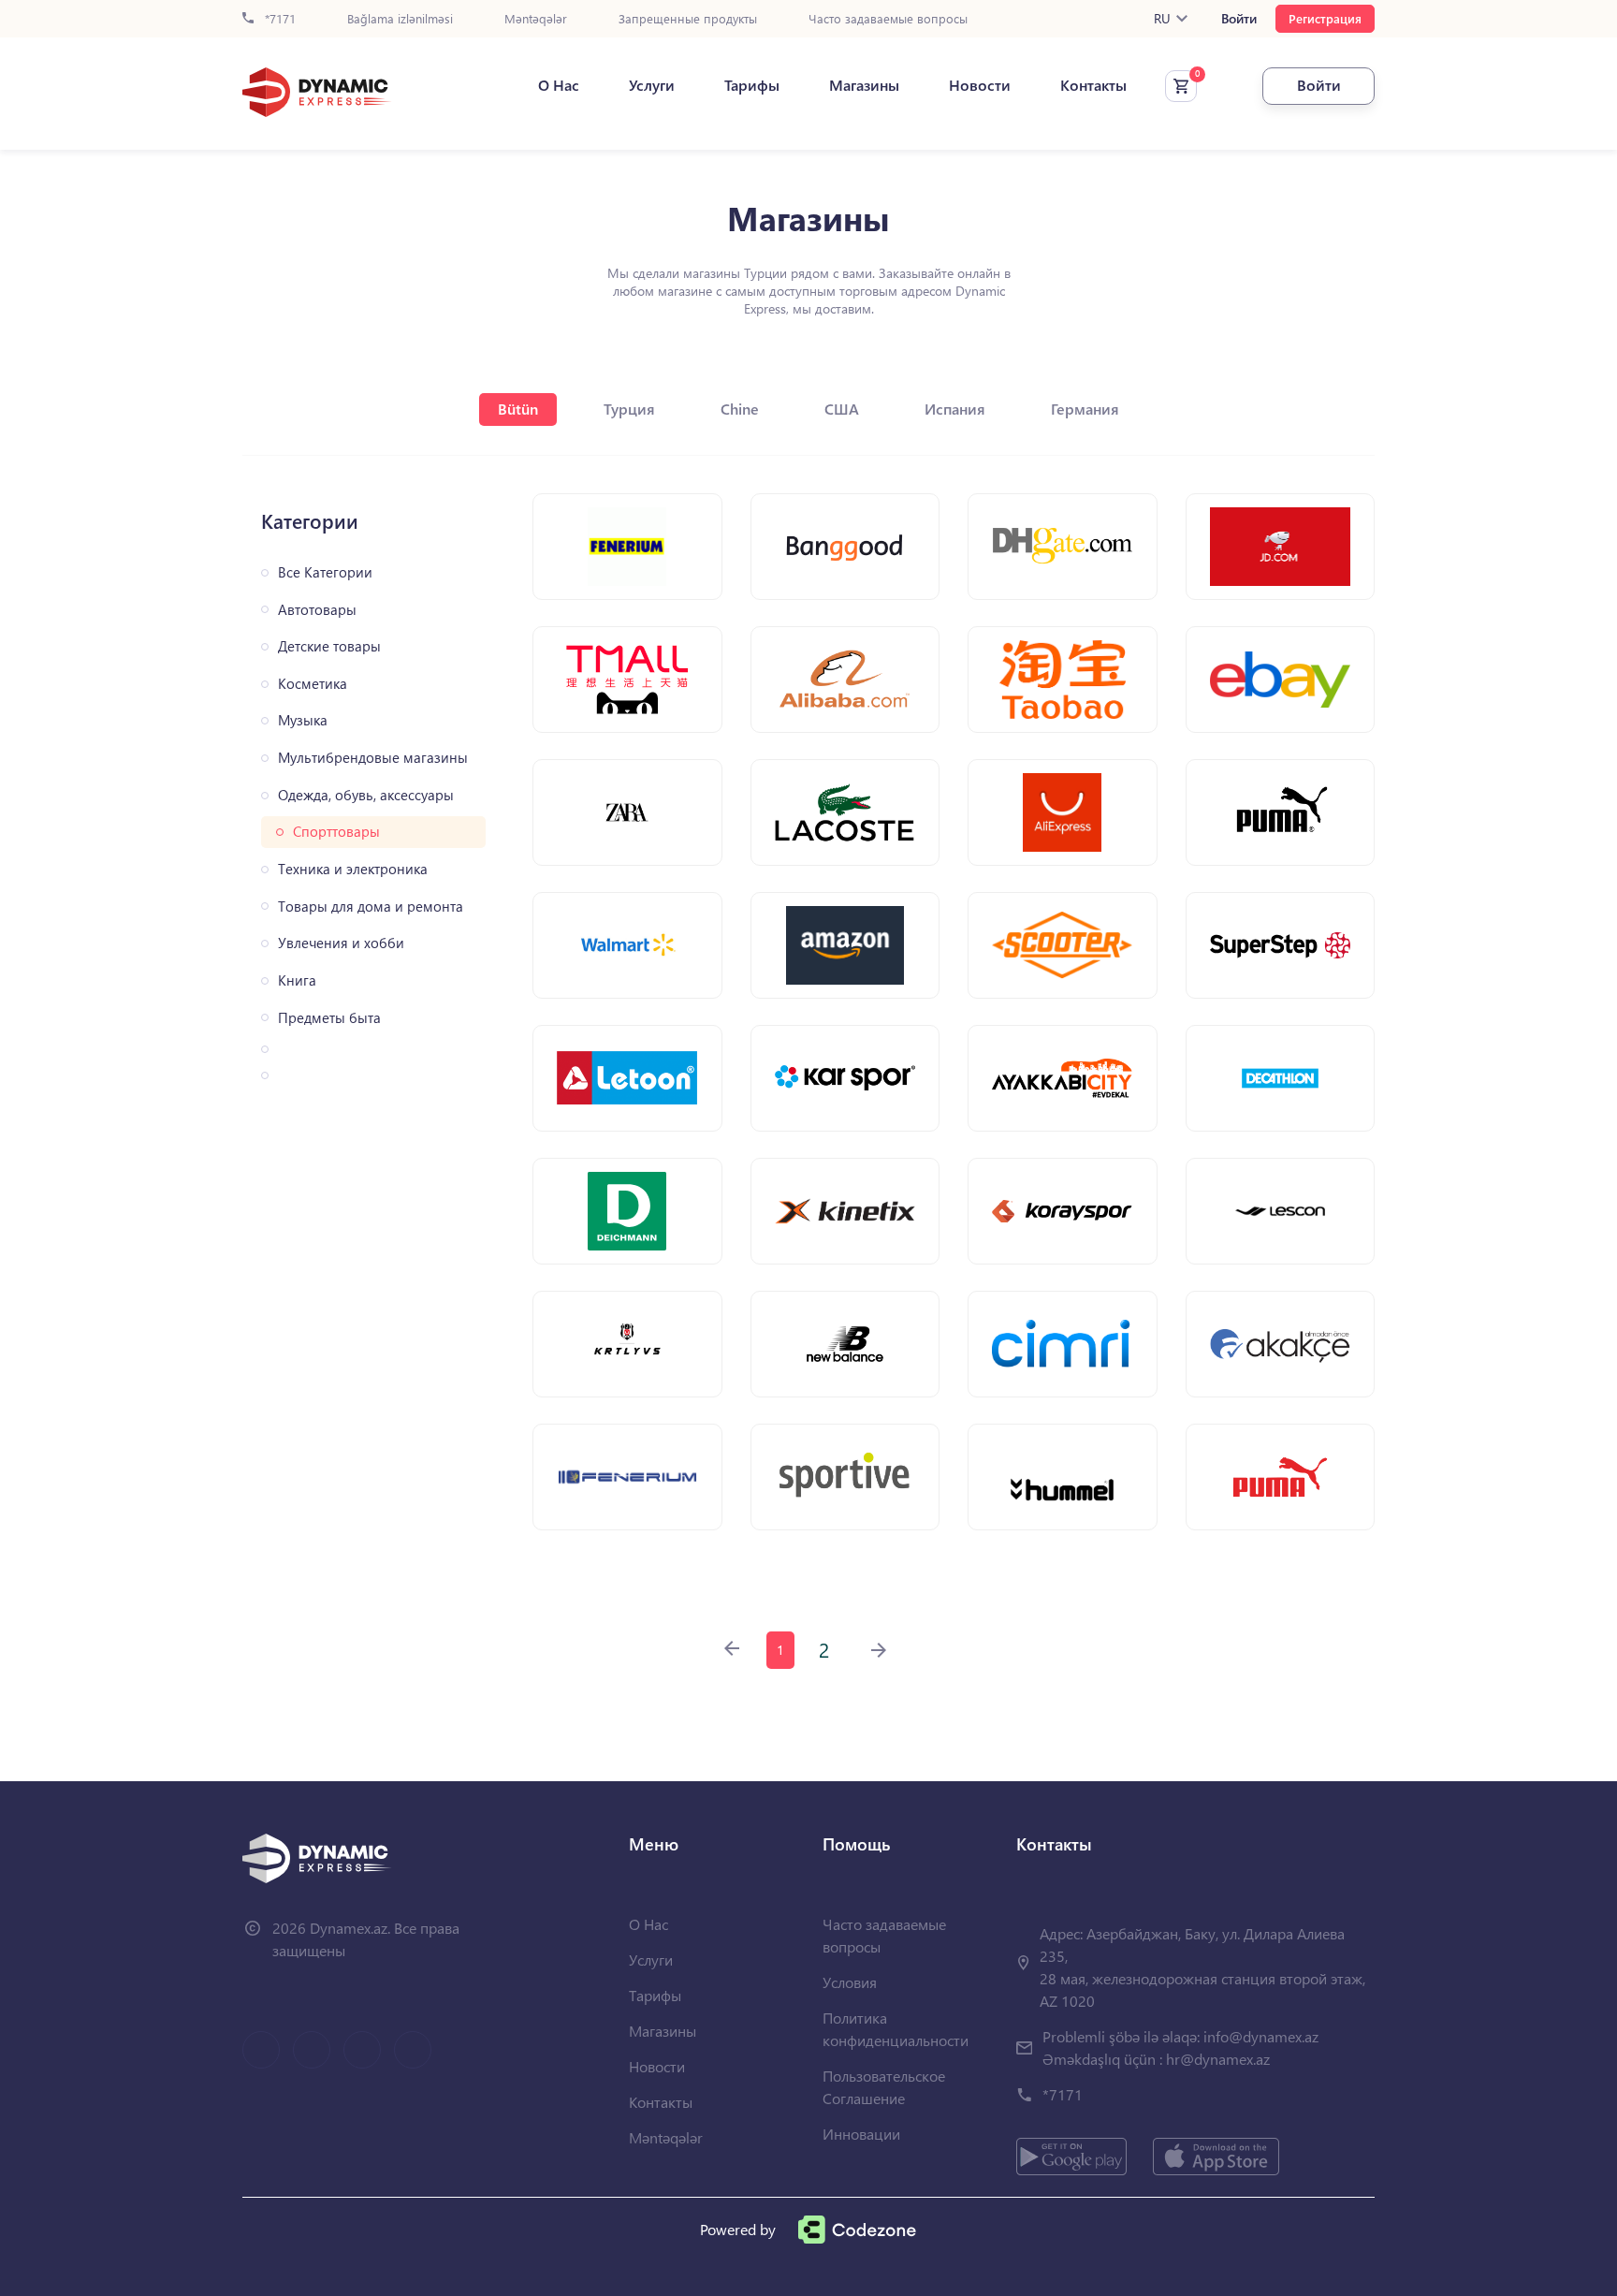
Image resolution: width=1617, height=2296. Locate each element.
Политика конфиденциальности (896, 2029)
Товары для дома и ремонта (371, 907)
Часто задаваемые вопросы (888, 19)
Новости (980, 85)
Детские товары (329, 646)
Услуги (652, 85)
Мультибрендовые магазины (373, 758)
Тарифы (752, 85)
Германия (1085, 409)
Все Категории (325, 572)
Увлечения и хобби (341, 943)
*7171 (278, 19)
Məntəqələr (536, 19)
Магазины (864, 85)
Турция (629, 409)
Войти (1239, 19)
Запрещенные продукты (688, 19)
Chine (740, 409)
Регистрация (1325, 18)
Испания (955, 409)
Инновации (861, 2134)
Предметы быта (329, 1018)
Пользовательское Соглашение (884, 2087)
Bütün (518, 409)
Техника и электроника (353, 869)
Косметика (313, 684)
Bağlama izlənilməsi (400, 19)
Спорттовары (336, 832)
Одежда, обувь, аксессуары (366, 795)
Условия (850, 1982)
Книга (297, 980)
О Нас (559, 85)
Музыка (303, 720)
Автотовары (317, 610)
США (842, 409)
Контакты (1093, 85)
